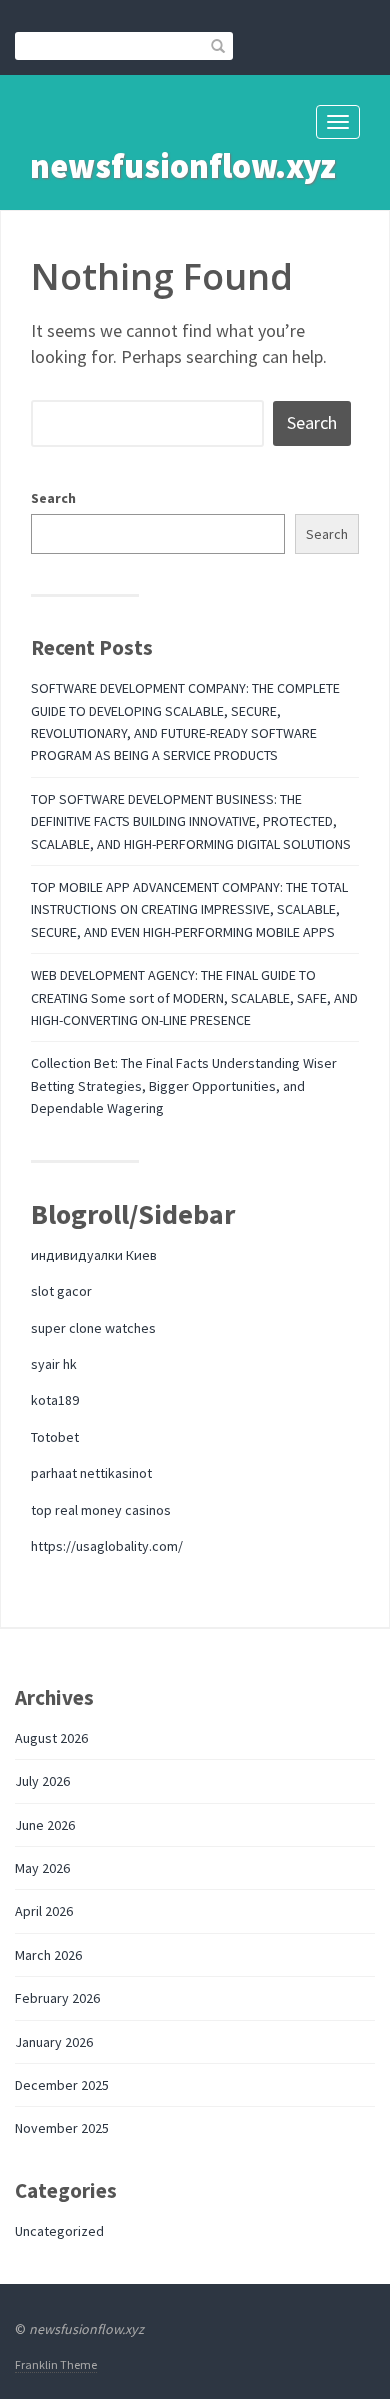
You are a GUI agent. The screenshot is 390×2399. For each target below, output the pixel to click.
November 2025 (62, 2128)
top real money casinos (101, 1510)
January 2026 (54, 2042)
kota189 (55, 1400)
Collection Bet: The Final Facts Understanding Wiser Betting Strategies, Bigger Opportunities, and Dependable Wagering (184, 1085)
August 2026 (51, 1738)
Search (53, 498)
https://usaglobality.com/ (107, 1546)
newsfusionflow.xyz (183, 166)
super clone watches (93, 1328)
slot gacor (61, 1291)
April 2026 (44, 1911)
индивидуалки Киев (94, 1255)
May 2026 (42, 1868)
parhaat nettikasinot (91, 1473)
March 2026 (48, 1955)
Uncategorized (59, 2231)
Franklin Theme (56, 2364)
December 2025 (62, 2085)
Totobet (55, 1437)
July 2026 (42, 1781)
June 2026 (45, 1825)
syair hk (54, 1364)
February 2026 (57, 1998)
